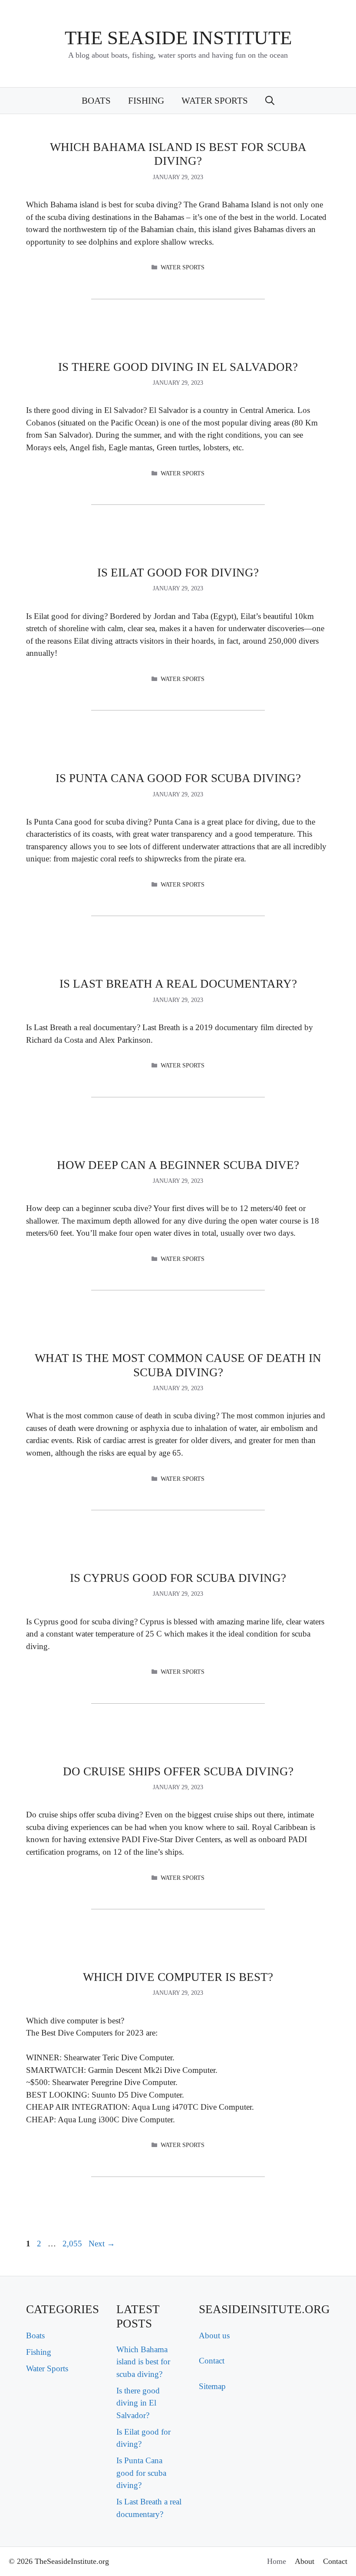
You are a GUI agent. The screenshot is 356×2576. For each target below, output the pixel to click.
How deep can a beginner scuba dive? (178, 1165)
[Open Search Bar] (270, 101)
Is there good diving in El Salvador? (178, 367)
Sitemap (212, 2386)
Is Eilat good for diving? (178, 573)
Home (277, 2561)
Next (102, 2244)
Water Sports (215, 101)
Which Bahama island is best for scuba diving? (143, 2362)
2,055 (72, 2244)
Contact (212, 2361)
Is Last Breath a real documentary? (178, 984)
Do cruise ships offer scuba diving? (178, 1771)
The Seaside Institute (178, 38)
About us (214, 2335)
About (305, 2561)
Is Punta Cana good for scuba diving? (178, 778)
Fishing (146, 101)
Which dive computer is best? (178, 1977)
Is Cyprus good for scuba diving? (178, 1578)
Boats (96, 101)
